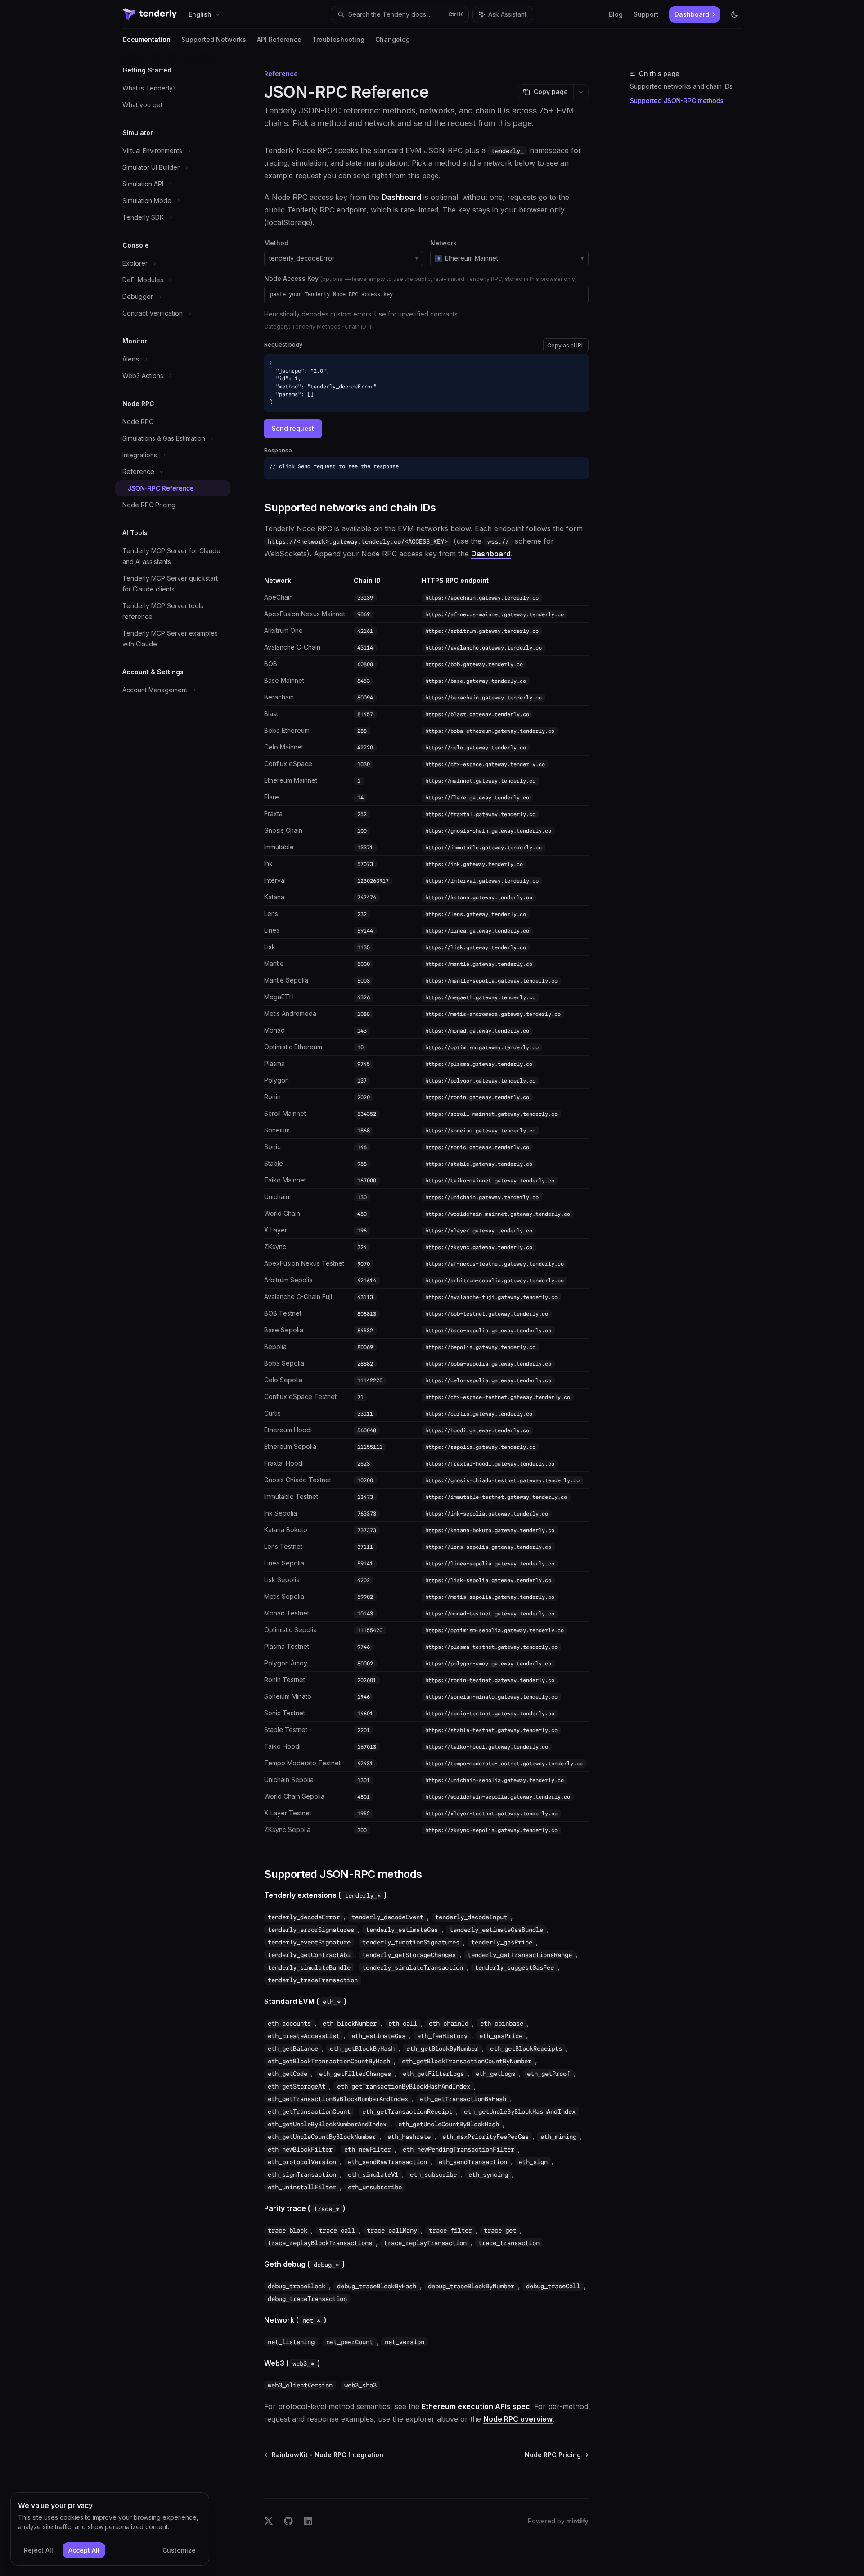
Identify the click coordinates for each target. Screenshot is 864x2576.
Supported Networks (214, 39)
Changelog (393, 39)
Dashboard (401, 197)
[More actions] (581, 92)
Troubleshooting (338, 39)
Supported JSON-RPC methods (677, 101)
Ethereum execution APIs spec (476, 2406)
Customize (179, 2550)
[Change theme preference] (734, 14)
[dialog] (110, 2529)
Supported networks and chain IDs (681, 86)
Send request (293, 428)
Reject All (38, 2550)
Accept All (84, 2550)
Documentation (146, 39)
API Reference (279, 39)
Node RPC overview (518, 2419)
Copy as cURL (566, 345)
